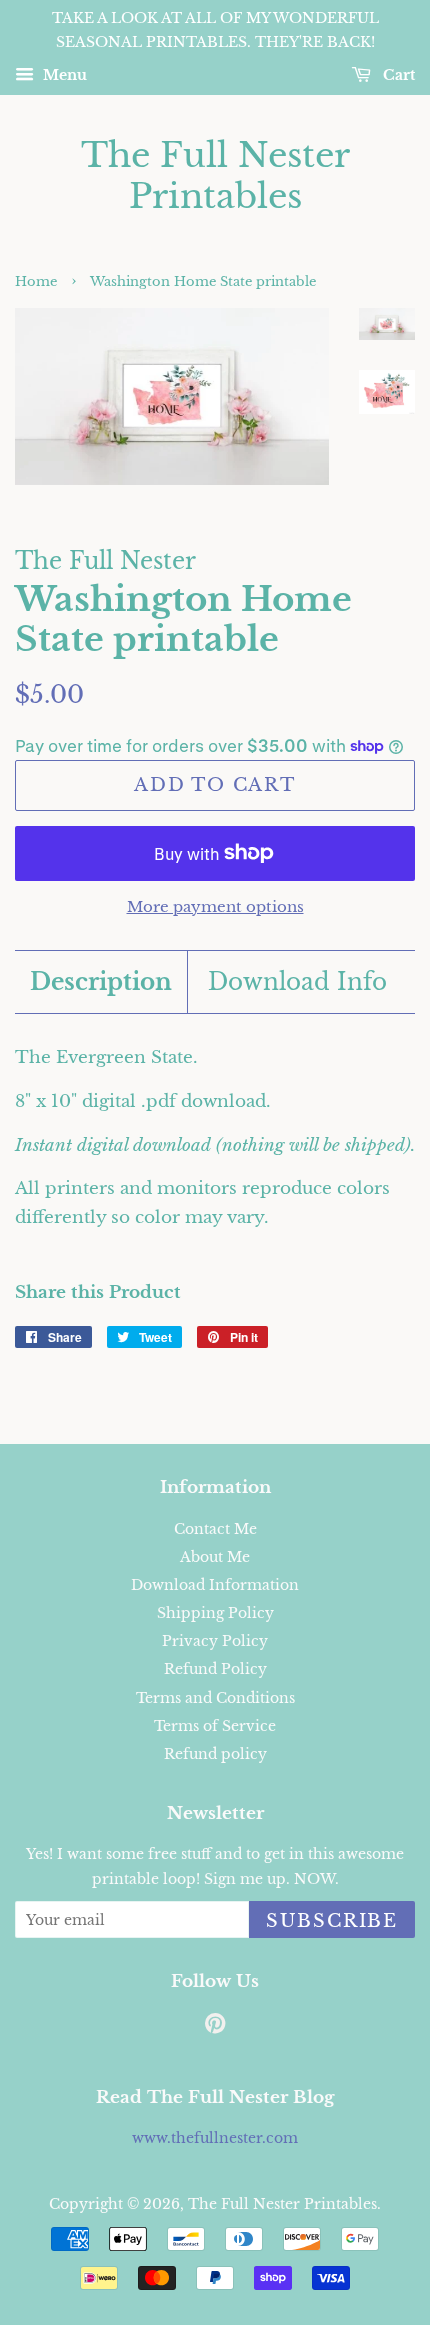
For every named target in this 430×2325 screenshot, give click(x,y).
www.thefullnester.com (215, 2138)
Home (36, 281)
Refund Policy (215, 1669)
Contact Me (215, 1529)
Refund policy (215, 1754)
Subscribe (332, 1921)
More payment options (215, 906)
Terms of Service (215, 1726)
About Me (215, 1557)
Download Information (215, 1585)
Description (101, 982)
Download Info (297, 982)
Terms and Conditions (215, 1698)
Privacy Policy (215, 1641)
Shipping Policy (215, 1613)
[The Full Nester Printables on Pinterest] (215, 2027)
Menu (63, 75)
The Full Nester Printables (215, 176)
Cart (397, 75)
